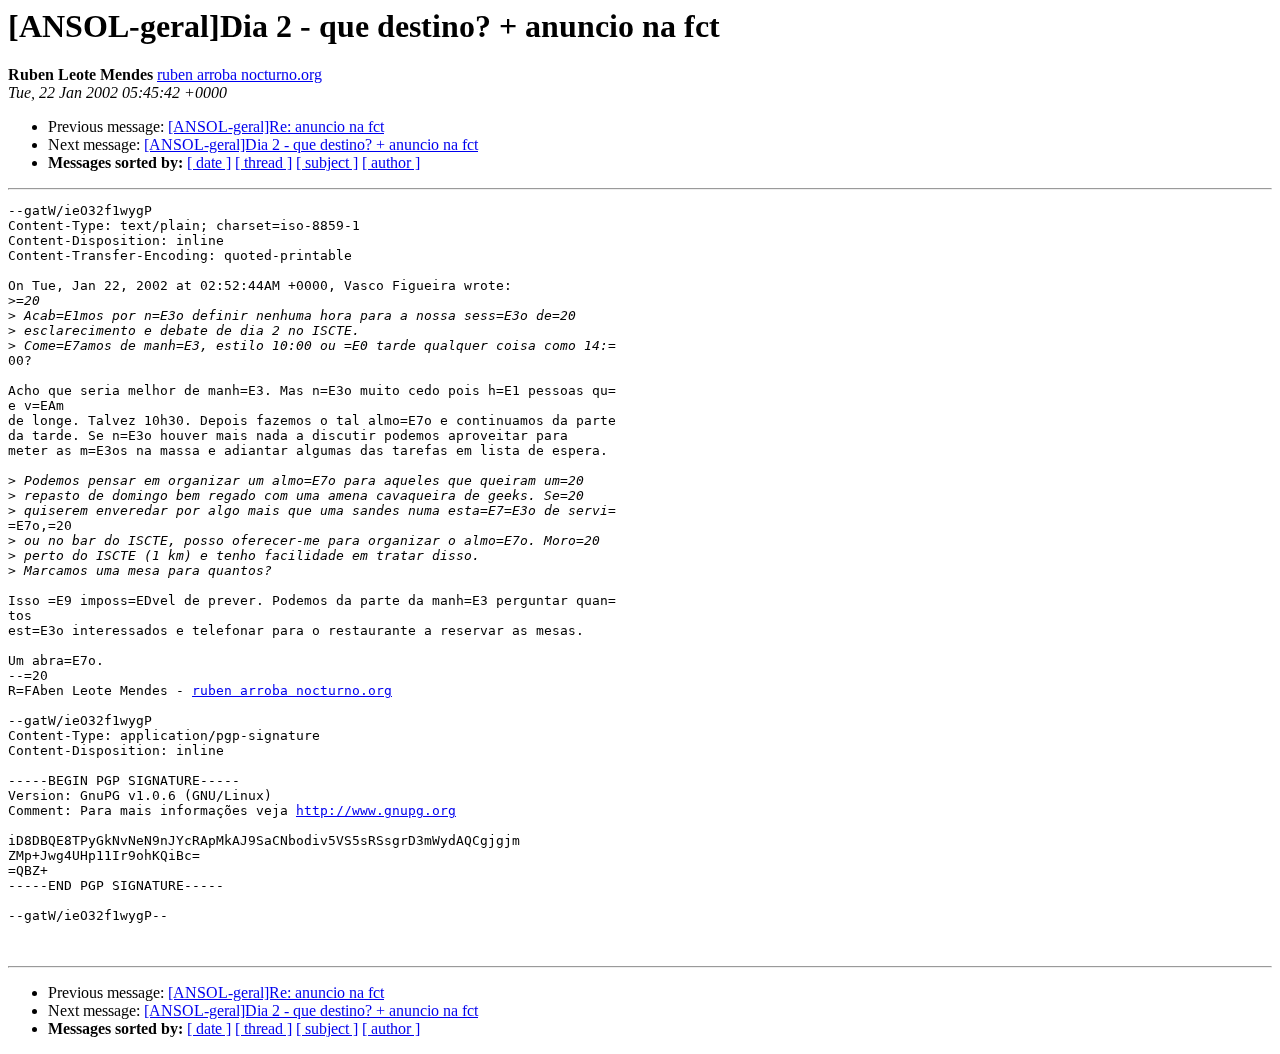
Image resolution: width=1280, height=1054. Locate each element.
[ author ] (391, 162)
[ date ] (209, 162)
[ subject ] (327, 162)
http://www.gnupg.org (376, 810)
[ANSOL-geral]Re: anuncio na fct (276, 126)
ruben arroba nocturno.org (239, 74)
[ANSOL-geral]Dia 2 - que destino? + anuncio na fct (311, 144)
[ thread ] (263, 162)
